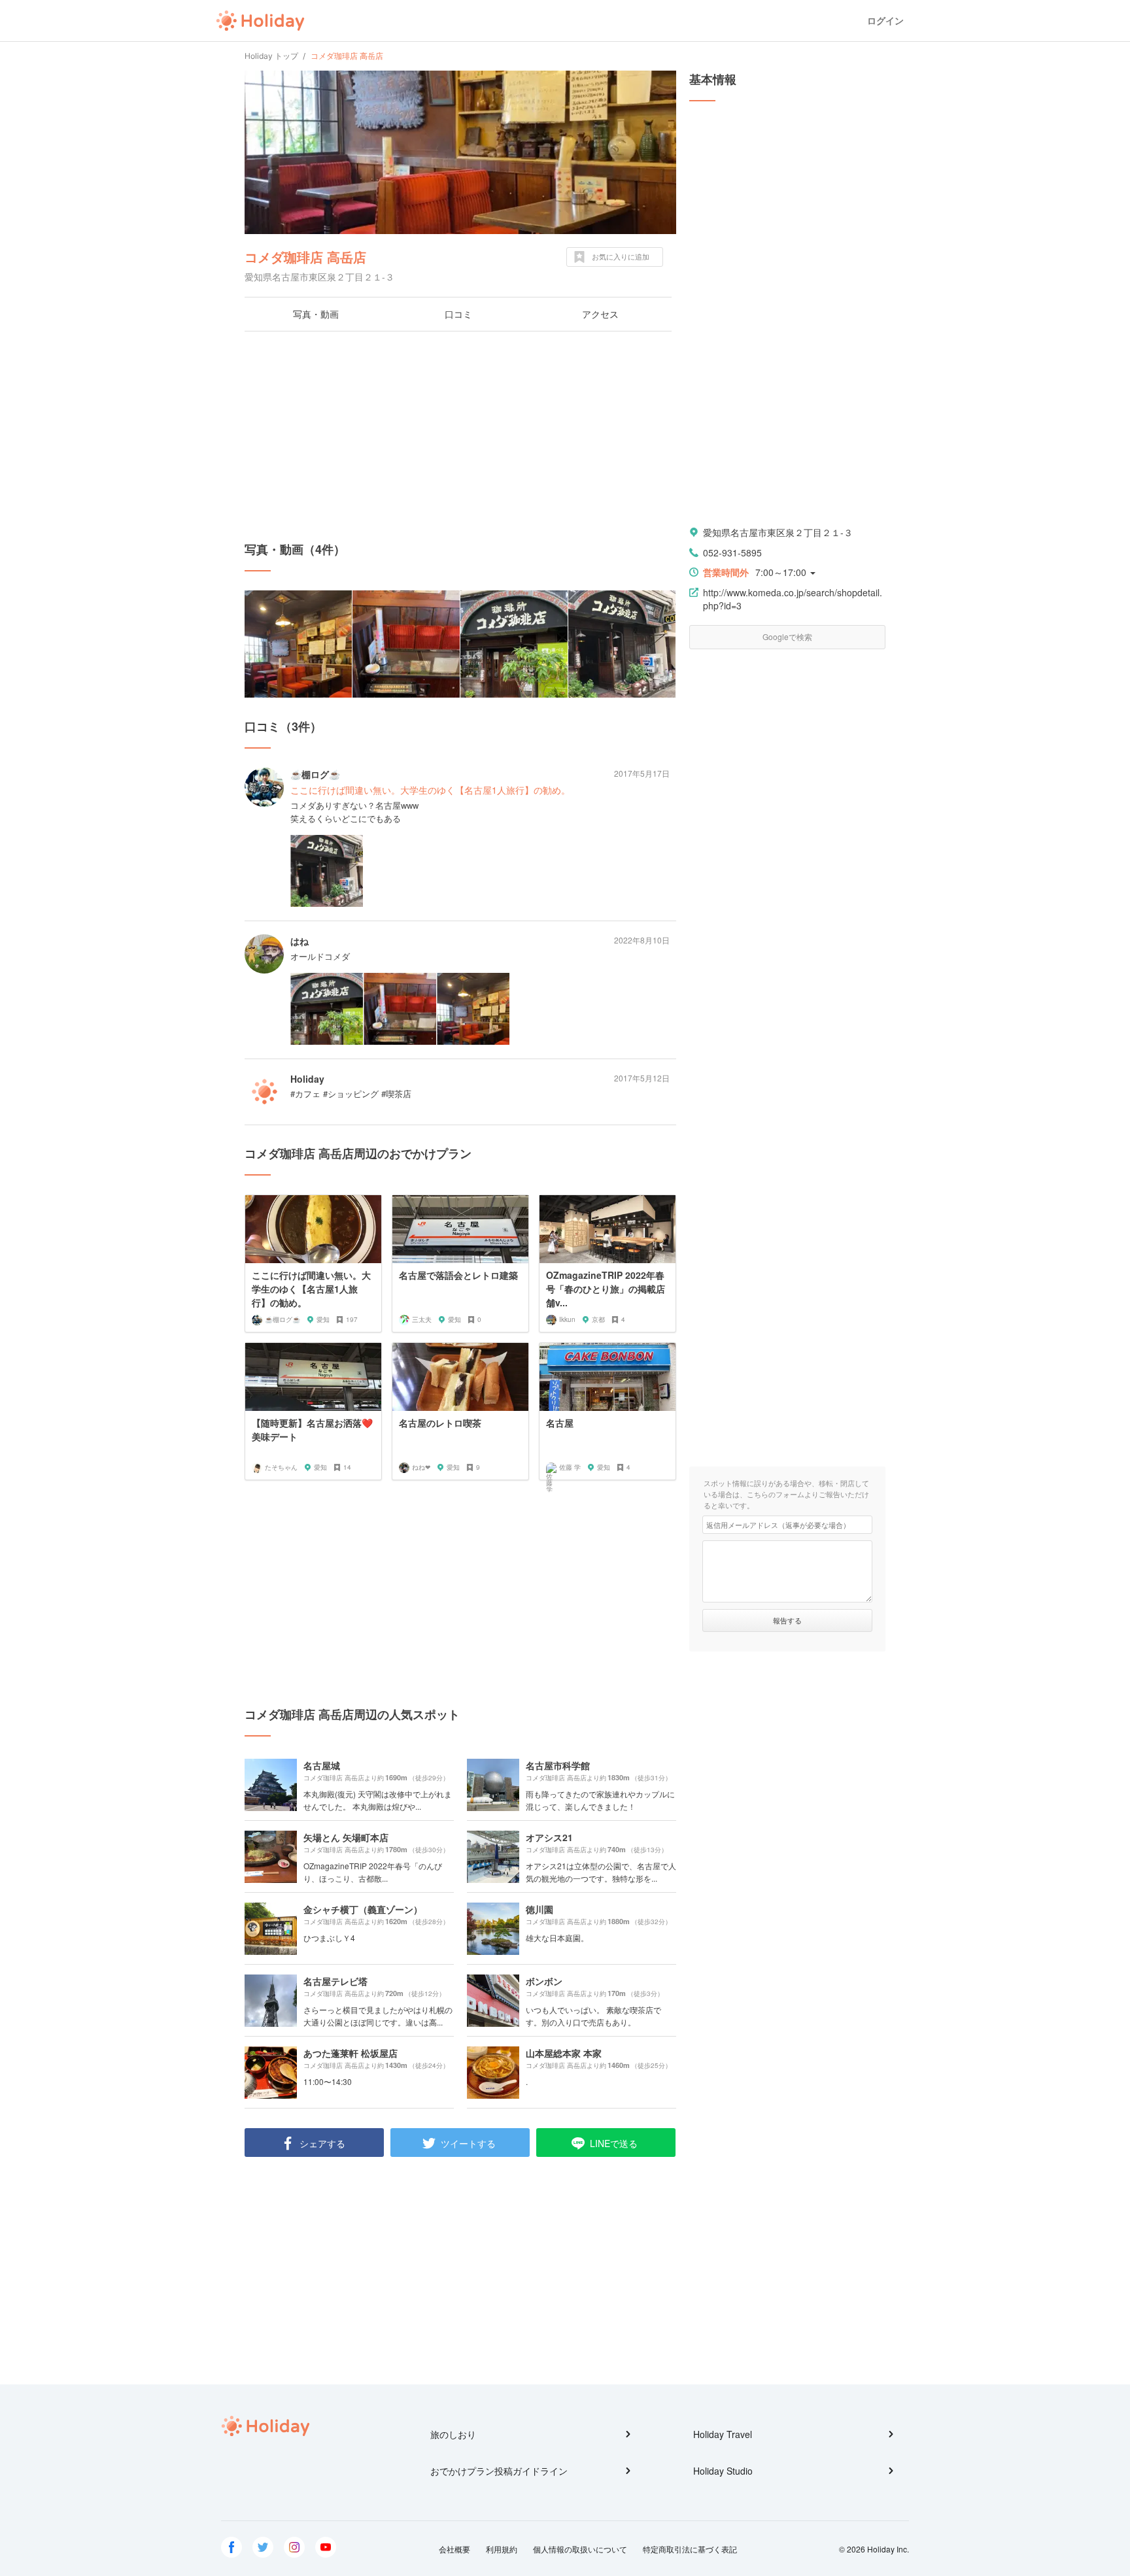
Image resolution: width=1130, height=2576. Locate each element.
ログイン (885, 21)
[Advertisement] (460, 436)
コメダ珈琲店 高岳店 (305, 257)
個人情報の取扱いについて (580, 2549)
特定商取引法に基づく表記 (690, 2549)
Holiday (260, 21)
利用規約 (502, 2549)
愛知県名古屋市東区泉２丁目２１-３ (778, 532)
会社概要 (454, 2549)
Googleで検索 (787, 636)
